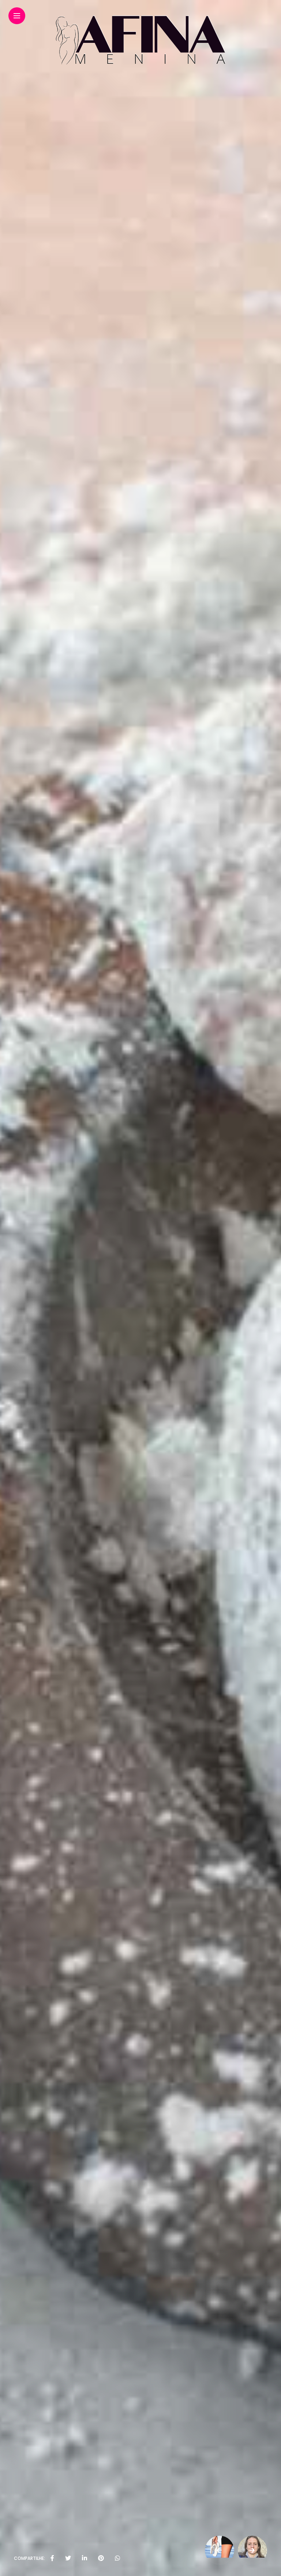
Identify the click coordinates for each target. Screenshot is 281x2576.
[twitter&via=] (68, 2558)
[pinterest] (101, 2558)
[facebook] (52, 2558)
